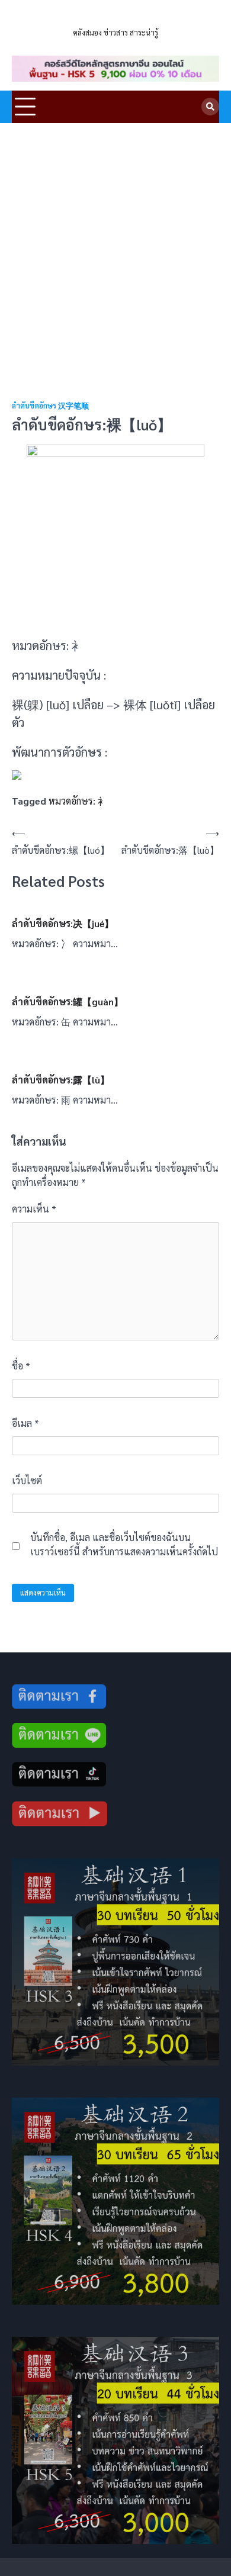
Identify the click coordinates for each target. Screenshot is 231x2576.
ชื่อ (21, 1366)
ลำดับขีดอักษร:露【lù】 (61, 1080)
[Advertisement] (115, 245)
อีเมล (25, 1423)
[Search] (210, 107)
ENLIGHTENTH (115, 17)
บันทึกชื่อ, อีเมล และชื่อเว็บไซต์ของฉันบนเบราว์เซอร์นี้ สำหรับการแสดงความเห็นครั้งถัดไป (124, 1544)
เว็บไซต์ (27, 1480)
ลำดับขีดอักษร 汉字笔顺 (50, 406)
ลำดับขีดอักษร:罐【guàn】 (68, 1001)
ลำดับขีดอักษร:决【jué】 (63, 923)
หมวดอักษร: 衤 (78, 801)
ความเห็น (34, 1209)
